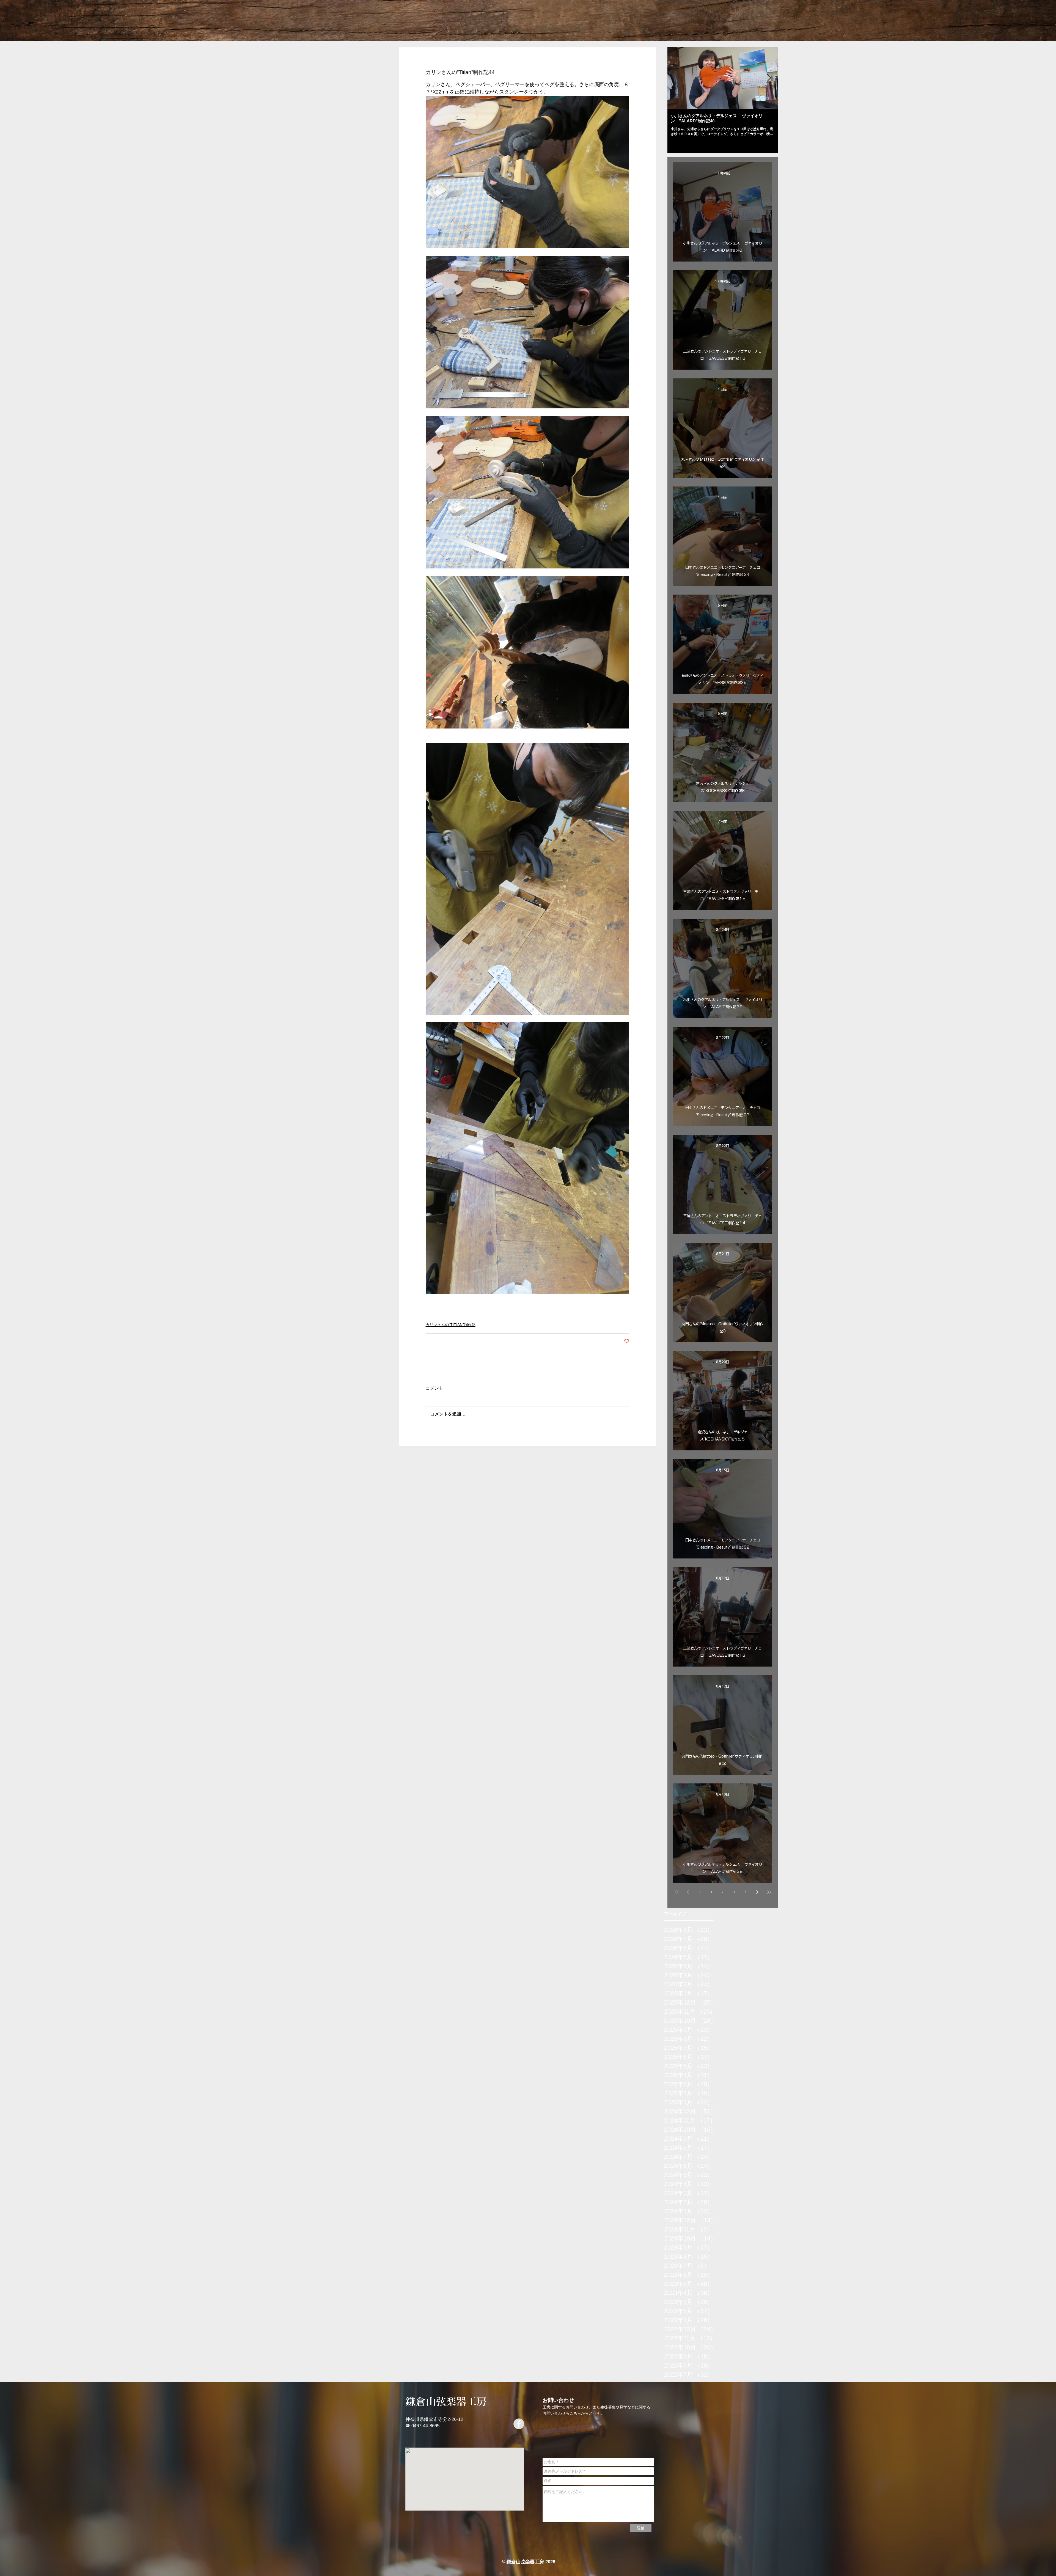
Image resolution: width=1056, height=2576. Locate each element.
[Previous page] (688, 1892)
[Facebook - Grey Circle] (519, 2424)
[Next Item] (769, 78)
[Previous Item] (676, 78)
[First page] (676, 1892)
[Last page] (769, 1892)
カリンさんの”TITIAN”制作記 (451, 1325)
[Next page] (757, 1892)
